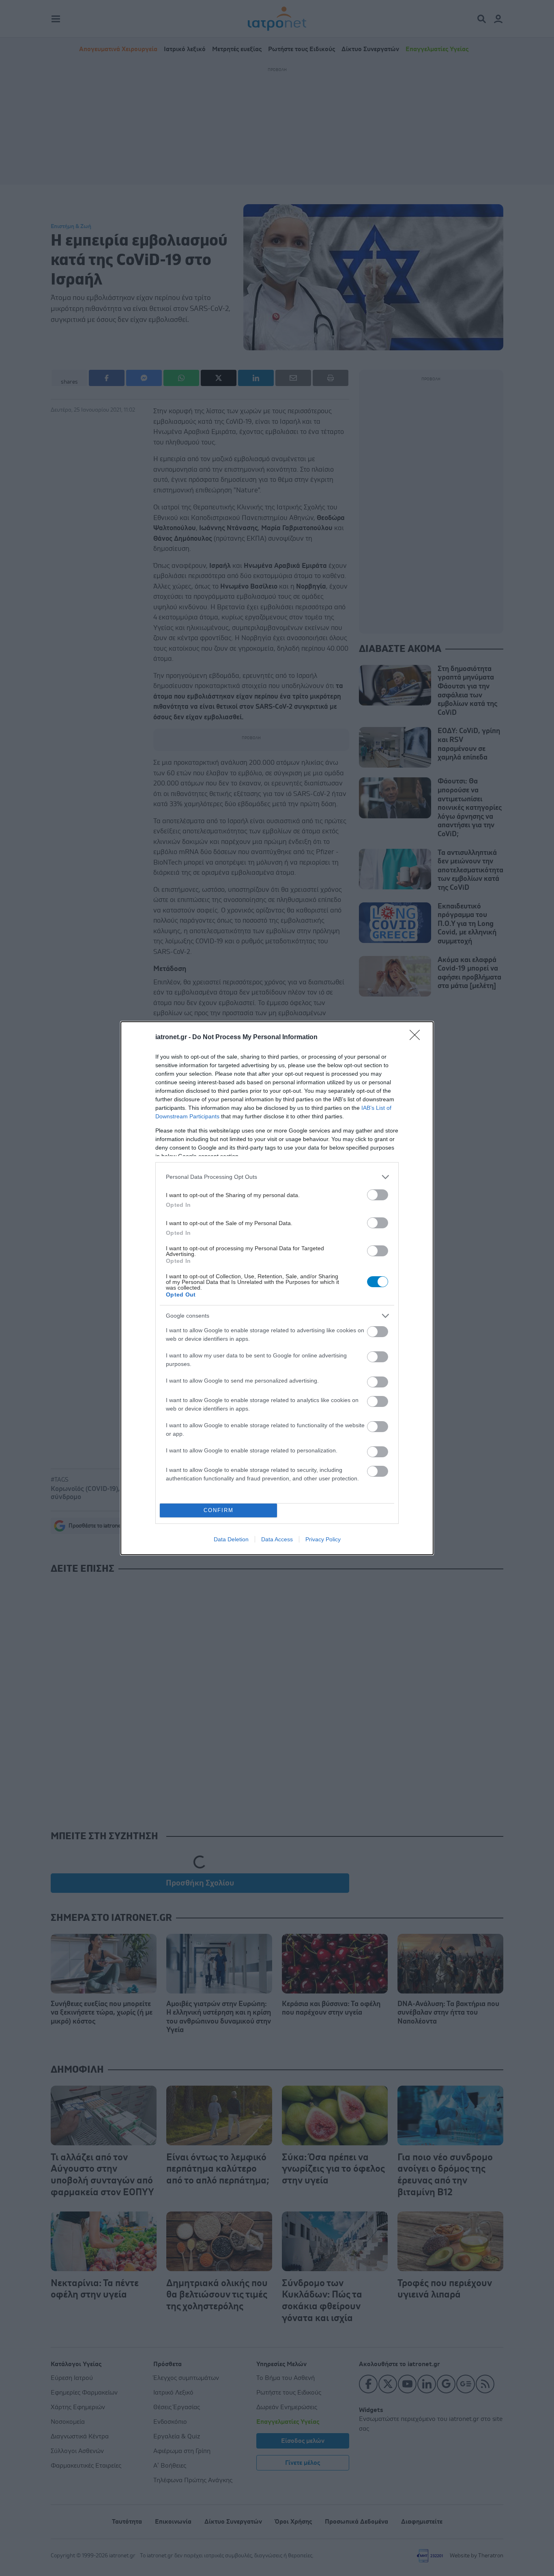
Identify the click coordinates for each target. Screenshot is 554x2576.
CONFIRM (219, 1510)
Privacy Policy (323, 1539)
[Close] (417, 1038)
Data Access (277, 1539)
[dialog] (277, 1288)
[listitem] (277, 1177)
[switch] (378, 1195)
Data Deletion (231, 1539)
